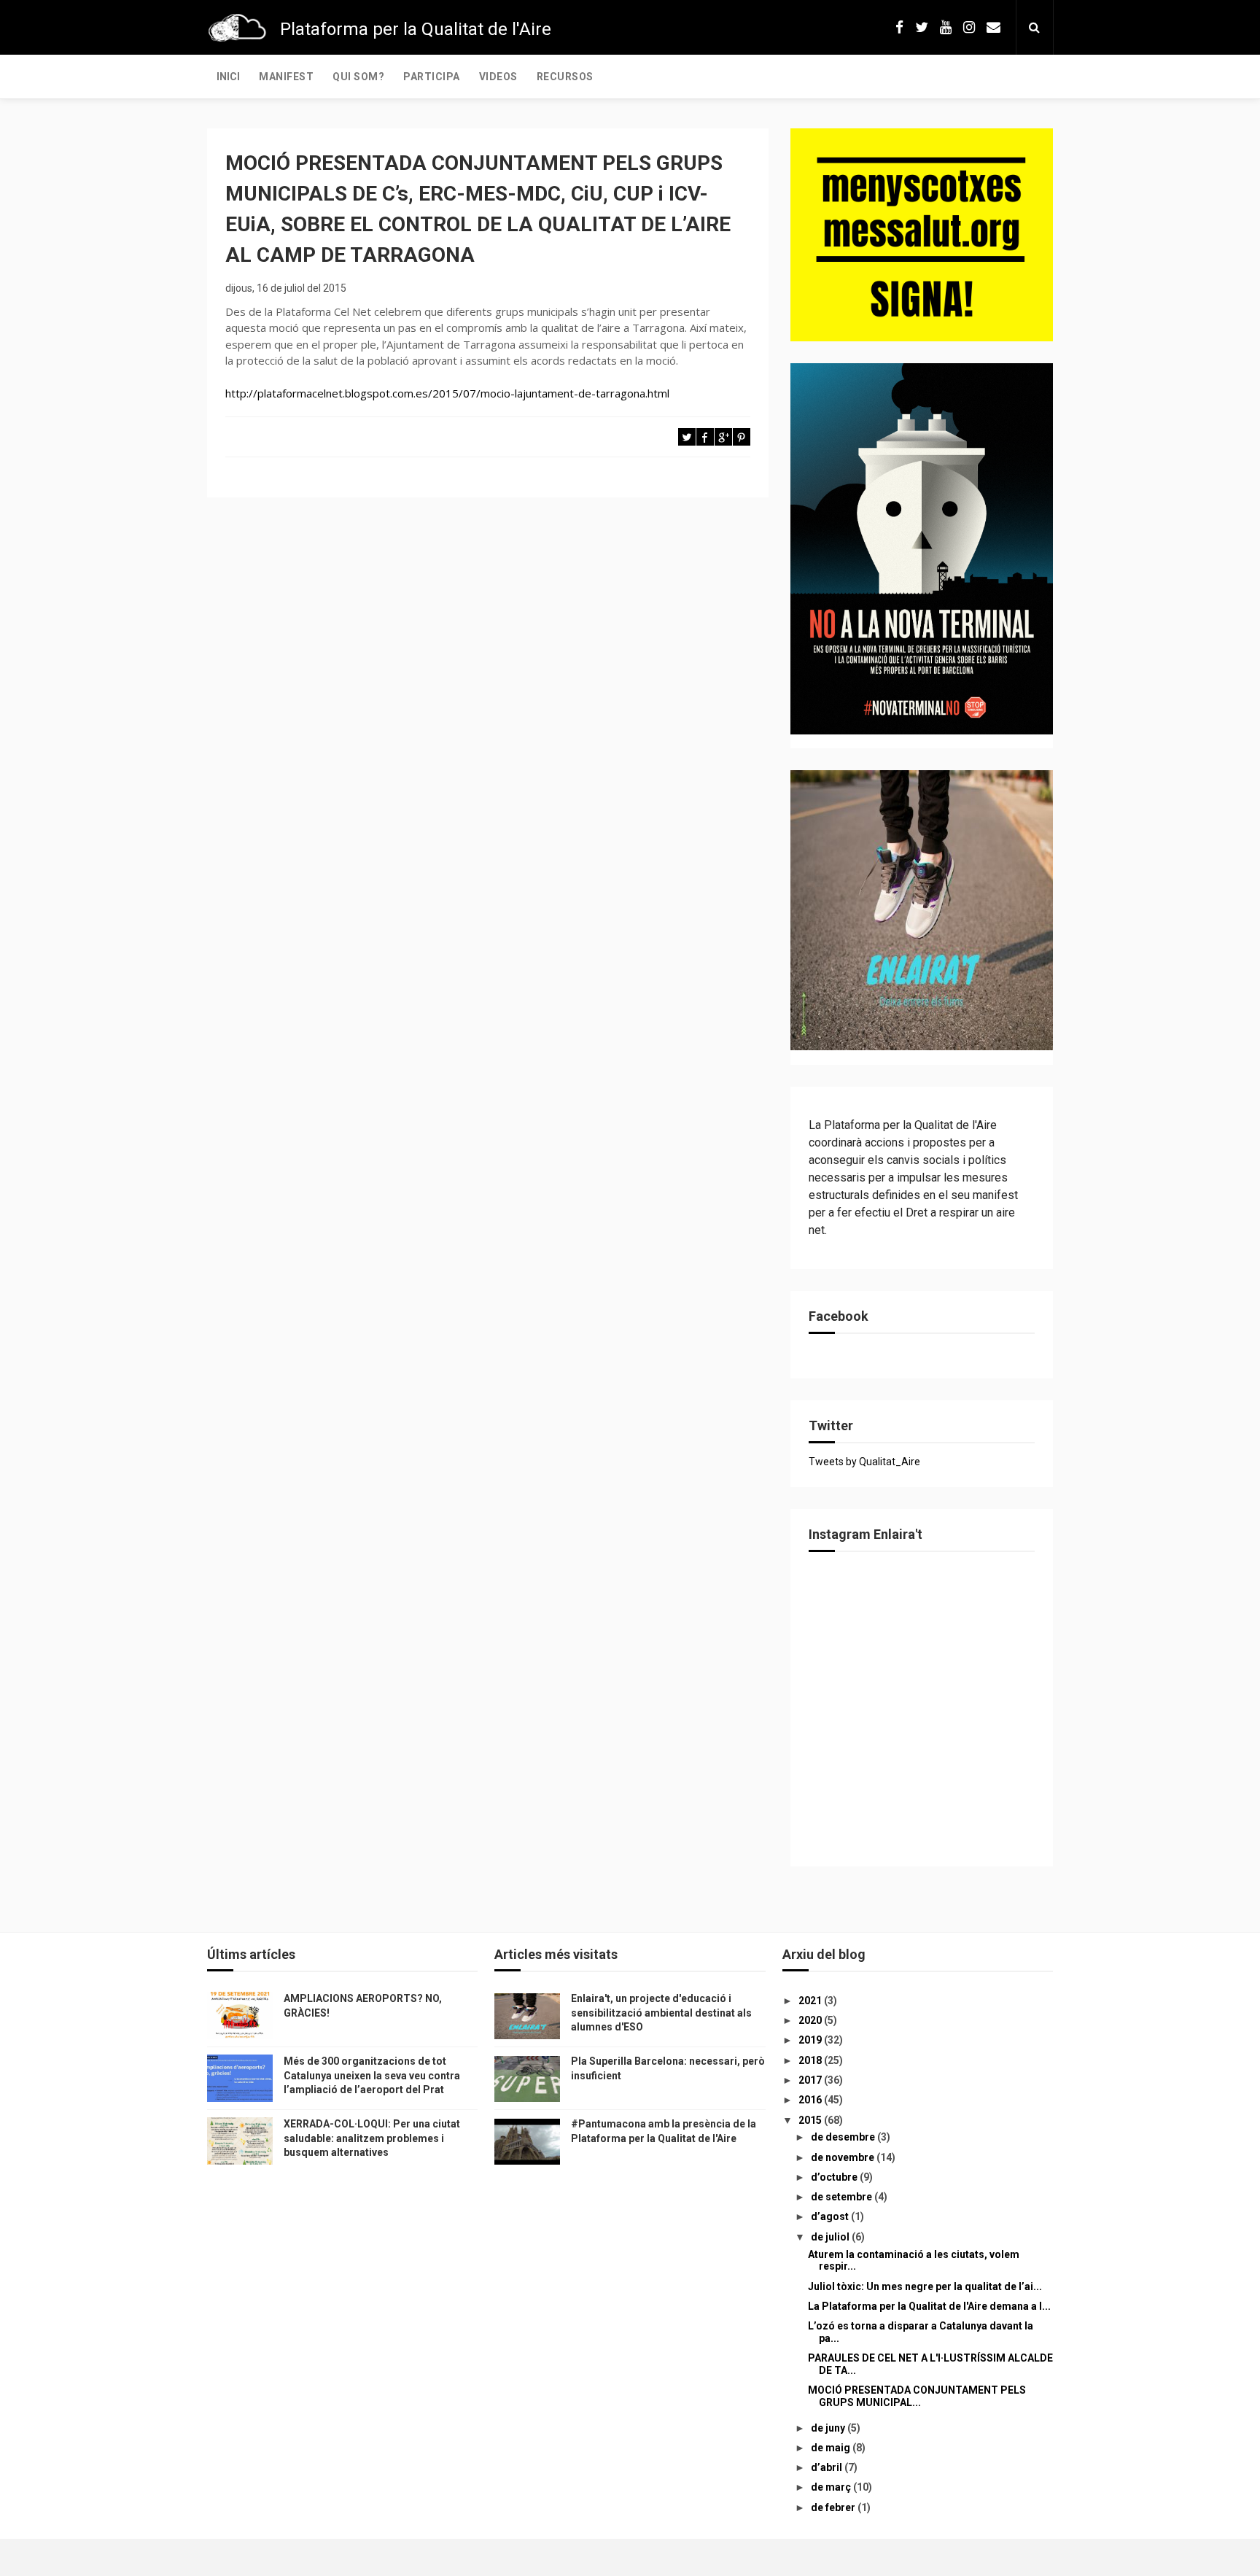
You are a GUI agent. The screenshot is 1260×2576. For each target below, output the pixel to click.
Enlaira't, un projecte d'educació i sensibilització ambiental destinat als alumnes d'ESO (661, 2013)
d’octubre (835, 2177)
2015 (811, 2120)
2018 (811, 2060)
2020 (811, 2020)
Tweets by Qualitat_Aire (864, 1462)
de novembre (844, 2157)
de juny (829, 2428)
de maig (832, 2448)
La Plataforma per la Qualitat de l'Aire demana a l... (929, 2306)
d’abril (828, 2467)
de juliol (831, 2237)
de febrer (834, 2507)
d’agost (831, 2216)
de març (832, 2487)
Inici (228, 77)
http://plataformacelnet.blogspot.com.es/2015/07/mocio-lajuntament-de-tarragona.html (447, 393)
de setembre (843, 2197)
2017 (811, 2080)
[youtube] (946, 27)
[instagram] (969, 27)
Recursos (565, 77)
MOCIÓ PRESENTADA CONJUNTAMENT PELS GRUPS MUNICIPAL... (917, 2396)
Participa (432, 77)
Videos (498, 77)
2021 (811, 2001)
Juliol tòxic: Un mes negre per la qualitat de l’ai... (925, 2286)
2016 (811, 2100)
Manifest (286, 77)
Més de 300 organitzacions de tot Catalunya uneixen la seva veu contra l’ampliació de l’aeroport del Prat (372, 2075)
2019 (811, 2040)
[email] (993, 27)
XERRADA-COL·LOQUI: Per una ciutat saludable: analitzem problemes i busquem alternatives (372, 2138)
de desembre (844, 2137)
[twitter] (922, 27)
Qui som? (358, 77)
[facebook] (899, 27)
